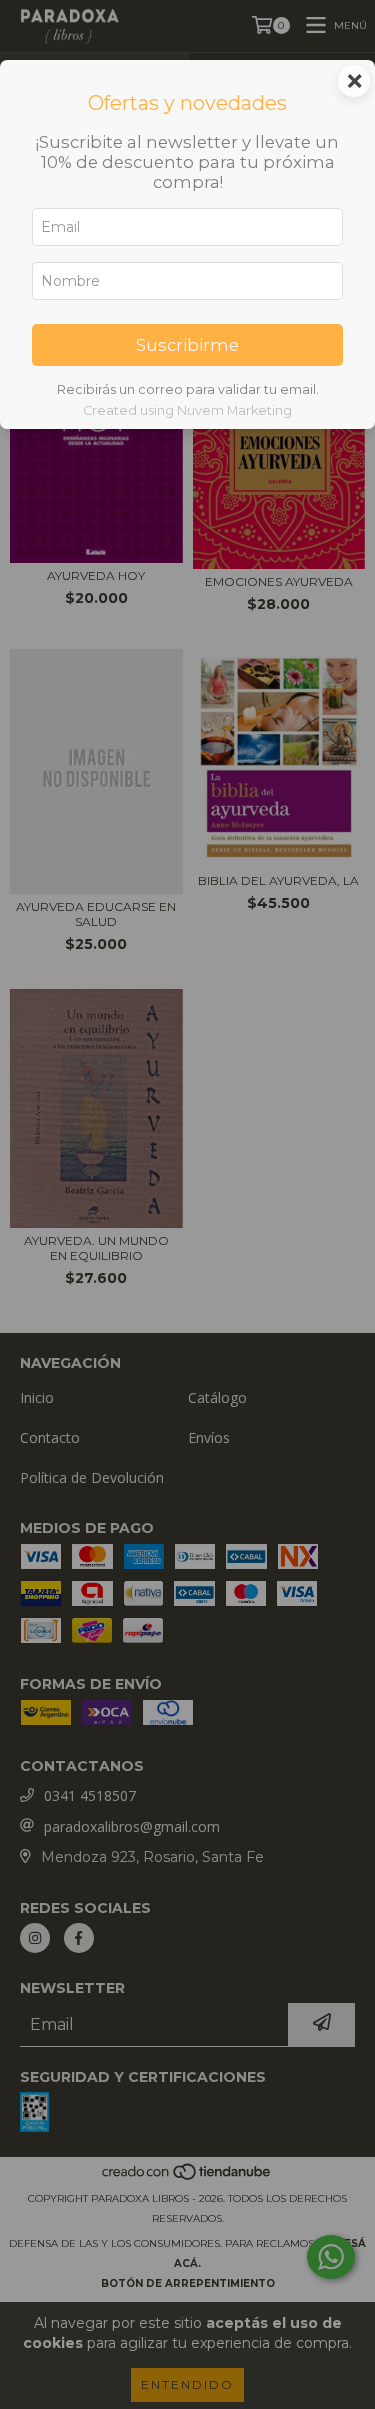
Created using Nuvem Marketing (187, 410)
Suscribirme (187, 345)
